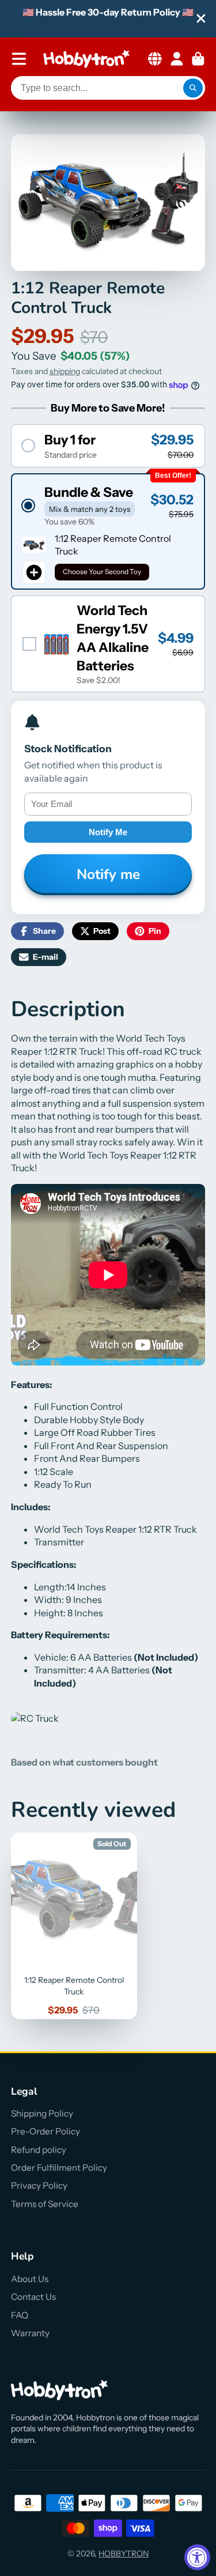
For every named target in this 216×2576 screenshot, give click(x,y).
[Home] (86, 59)
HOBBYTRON (124, 2554)
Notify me (108, 832)
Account (177, 59)
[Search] (193, 88)
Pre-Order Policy (46, 2131)
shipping (65, 371)
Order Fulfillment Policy (59, 2168)
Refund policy (39, 2150)
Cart (198, 59)
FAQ (20, 2315)
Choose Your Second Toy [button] (102, 572)
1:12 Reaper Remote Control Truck (74, 1926)
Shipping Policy (42, 2113)
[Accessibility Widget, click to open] (197, 2557)
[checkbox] (108, 644)
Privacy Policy (39, 2185)
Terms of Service (45, 2204)
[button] (108, 446)
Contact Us (33, 2297)
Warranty (30, 2333)
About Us (30, 2279)
